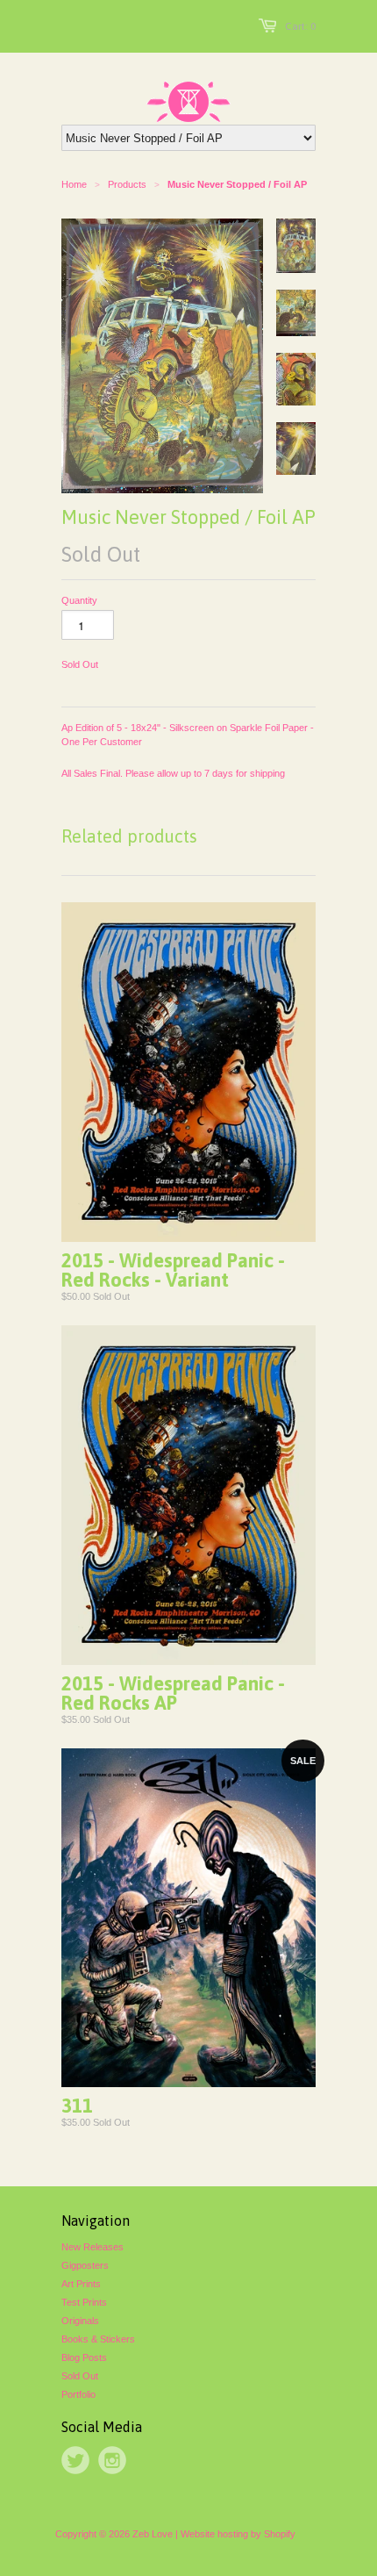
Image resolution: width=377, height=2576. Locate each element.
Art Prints (81, 2284)
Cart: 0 (300, 26)
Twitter (75, 2460)
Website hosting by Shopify (238, 2534)
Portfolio (78, 2394)
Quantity (79, 600)
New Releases (92, 2247)
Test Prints (84, 2302)
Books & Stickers (98, 2339)
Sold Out (80, 2376)
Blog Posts (84, 2357)
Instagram (112, 2460)
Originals (80, 2321)
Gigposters (85, 2265)
